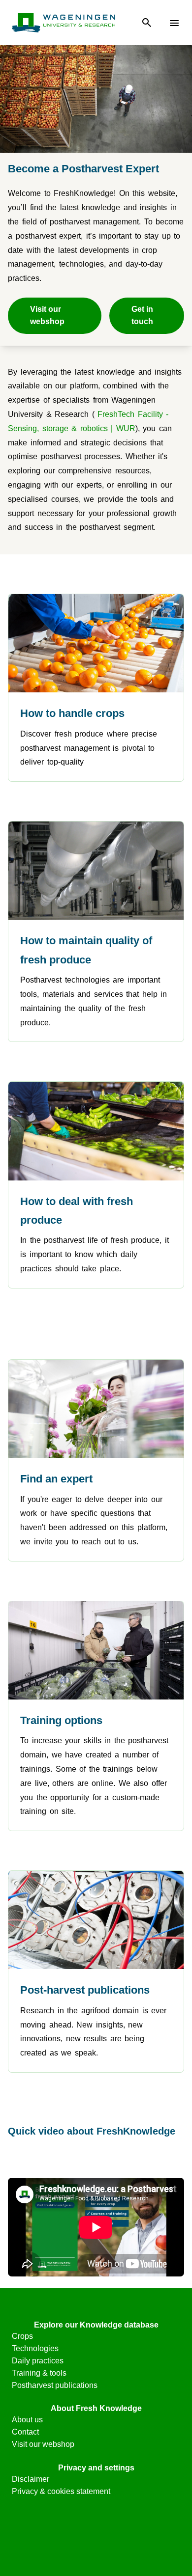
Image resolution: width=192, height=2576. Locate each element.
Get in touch (142, 315)
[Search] (147, 23)
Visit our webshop (47, 315)
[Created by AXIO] (96, 2537)
